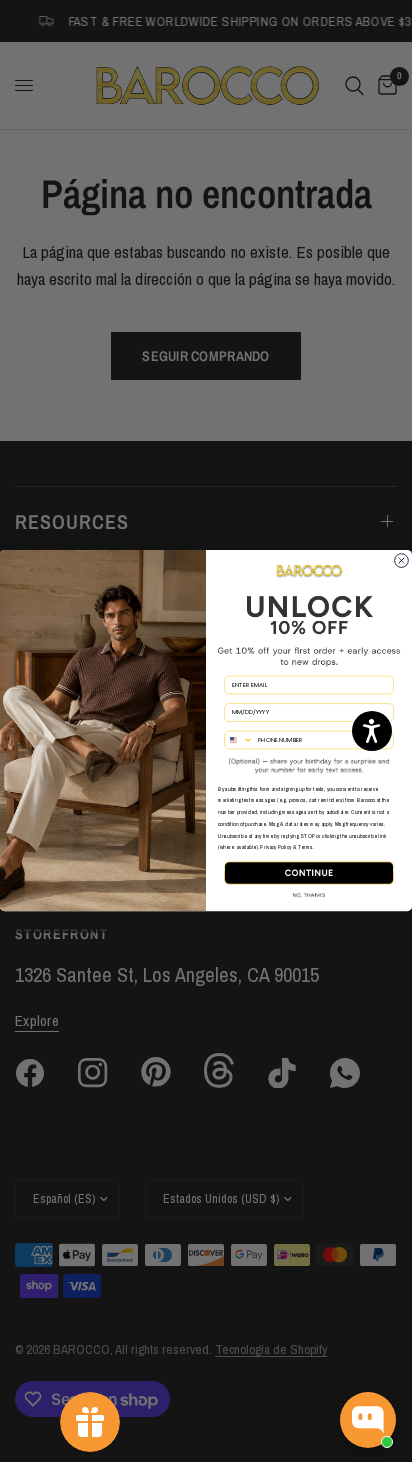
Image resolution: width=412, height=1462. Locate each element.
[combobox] (239, 740)
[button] (372, 731)
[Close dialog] (402, 561)
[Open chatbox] (368, 1420)
